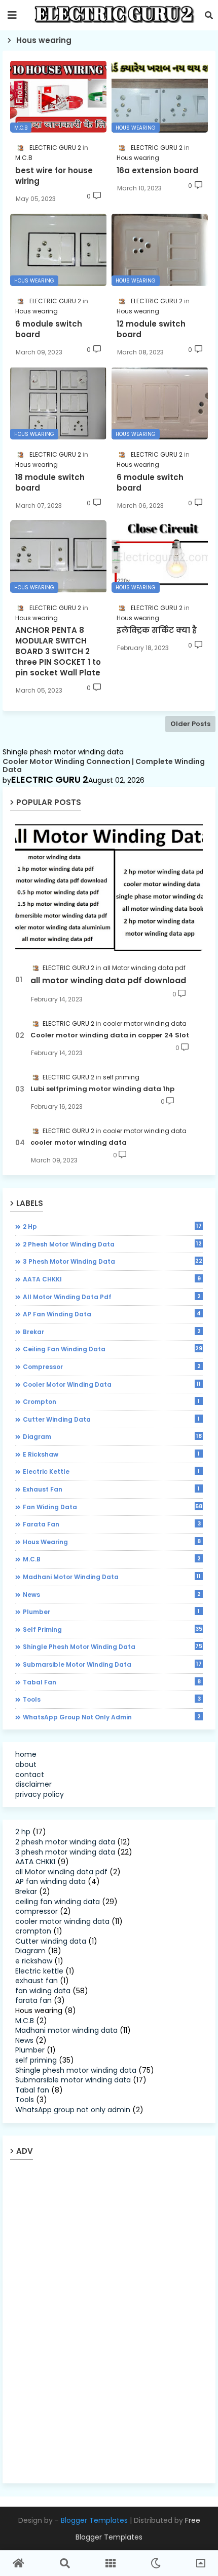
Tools (112, 1699)
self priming (113, 1629)
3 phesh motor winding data (113, 1261)
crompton (111, 1401)
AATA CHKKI (112, 1279)
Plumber (111, 1612)
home (26, 1754)
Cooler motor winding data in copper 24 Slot (110, 1035)
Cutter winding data (111, 1419)
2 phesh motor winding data (112, 1244)
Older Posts (190, 724)
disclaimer (33, 1784)
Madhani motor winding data (112, 1577)
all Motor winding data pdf (112, 1297)
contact (30, 1775)
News (112, 1594)
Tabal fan (112, 1682)
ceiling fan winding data (113, 1349)
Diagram (112, 1436)
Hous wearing (112, 1542)
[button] (209, 15)
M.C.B (112, 1559)
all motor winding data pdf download (108, 981)
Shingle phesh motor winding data (113, 1646)
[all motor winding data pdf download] (109, 886)
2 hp (112, 1226)
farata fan (112, 1524)
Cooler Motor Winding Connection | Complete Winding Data (104, 766)
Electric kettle (111, 1471)
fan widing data (113, 1507)
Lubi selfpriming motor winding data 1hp (102, 1089)
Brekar (112, 1332)
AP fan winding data (112, 1314)
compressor (112, 1366)
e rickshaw (111, 1454)
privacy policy (40, 1794)
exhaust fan (111, 1489)
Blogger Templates (94, 2520)
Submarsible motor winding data (112, 1664)
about (26, 1764)
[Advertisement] (91, 2321)
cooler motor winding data (79, 1143)
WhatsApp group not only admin (112, 1717)
